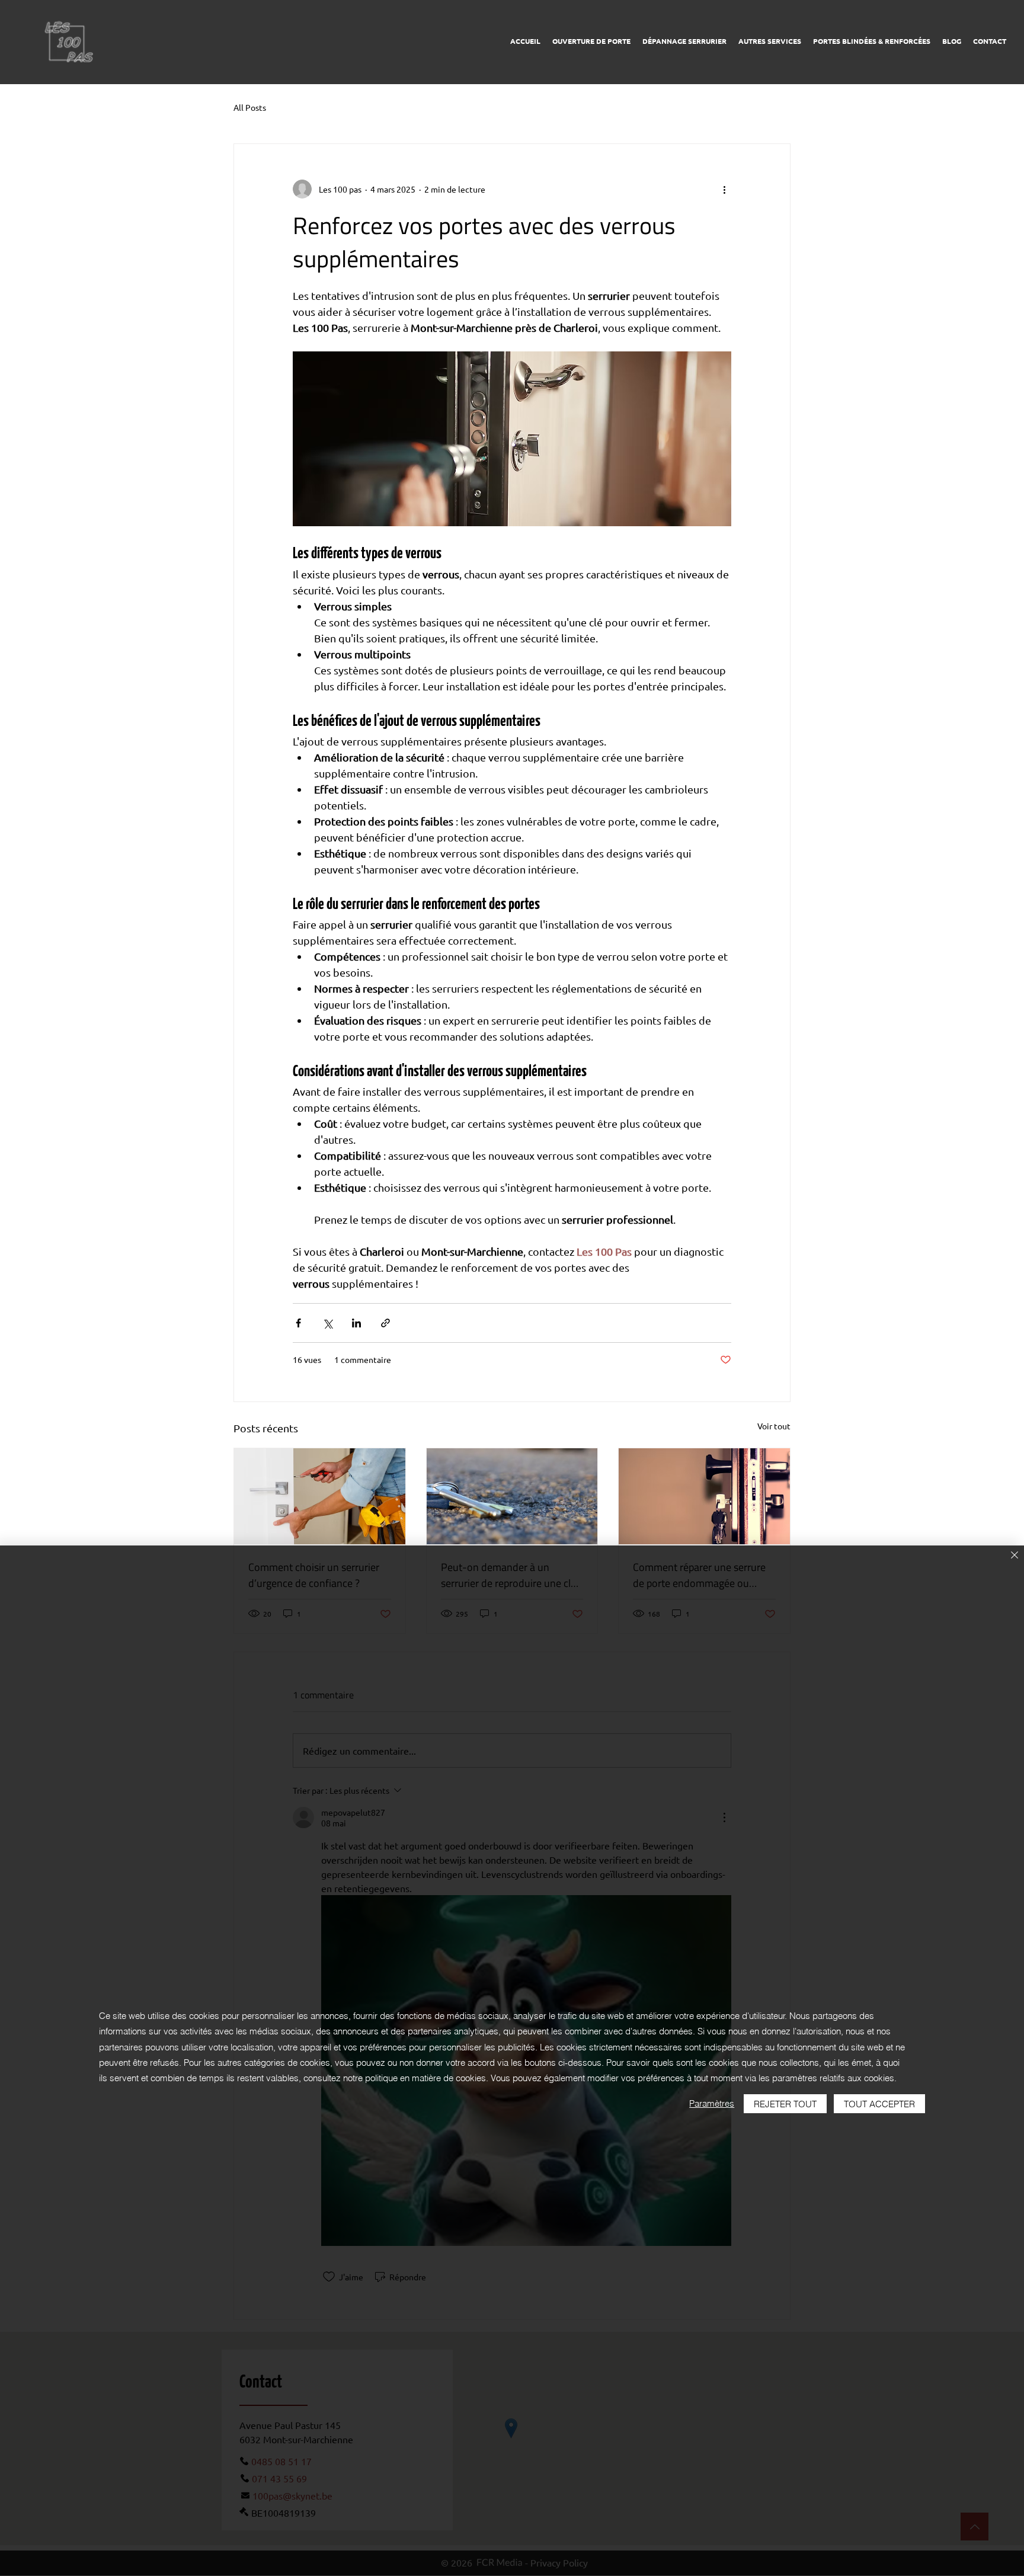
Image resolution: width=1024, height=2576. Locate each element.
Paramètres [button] (712, 2103)
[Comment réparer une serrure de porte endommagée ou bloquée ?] (704, 1496)
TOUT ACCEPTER (879, 2104)
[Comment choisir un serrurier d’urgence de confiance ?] (320, 1496)
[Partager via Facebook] (298, 1323)
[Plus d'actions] (724, 189)
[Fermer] (1015, 1556)
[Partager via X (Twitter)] (327, 1323)
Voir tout (774, 1426)
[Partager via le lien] (385, 1323)
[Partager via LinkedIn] (356, 1323)
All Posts (250, 107)
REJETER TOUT (785, 2104)
